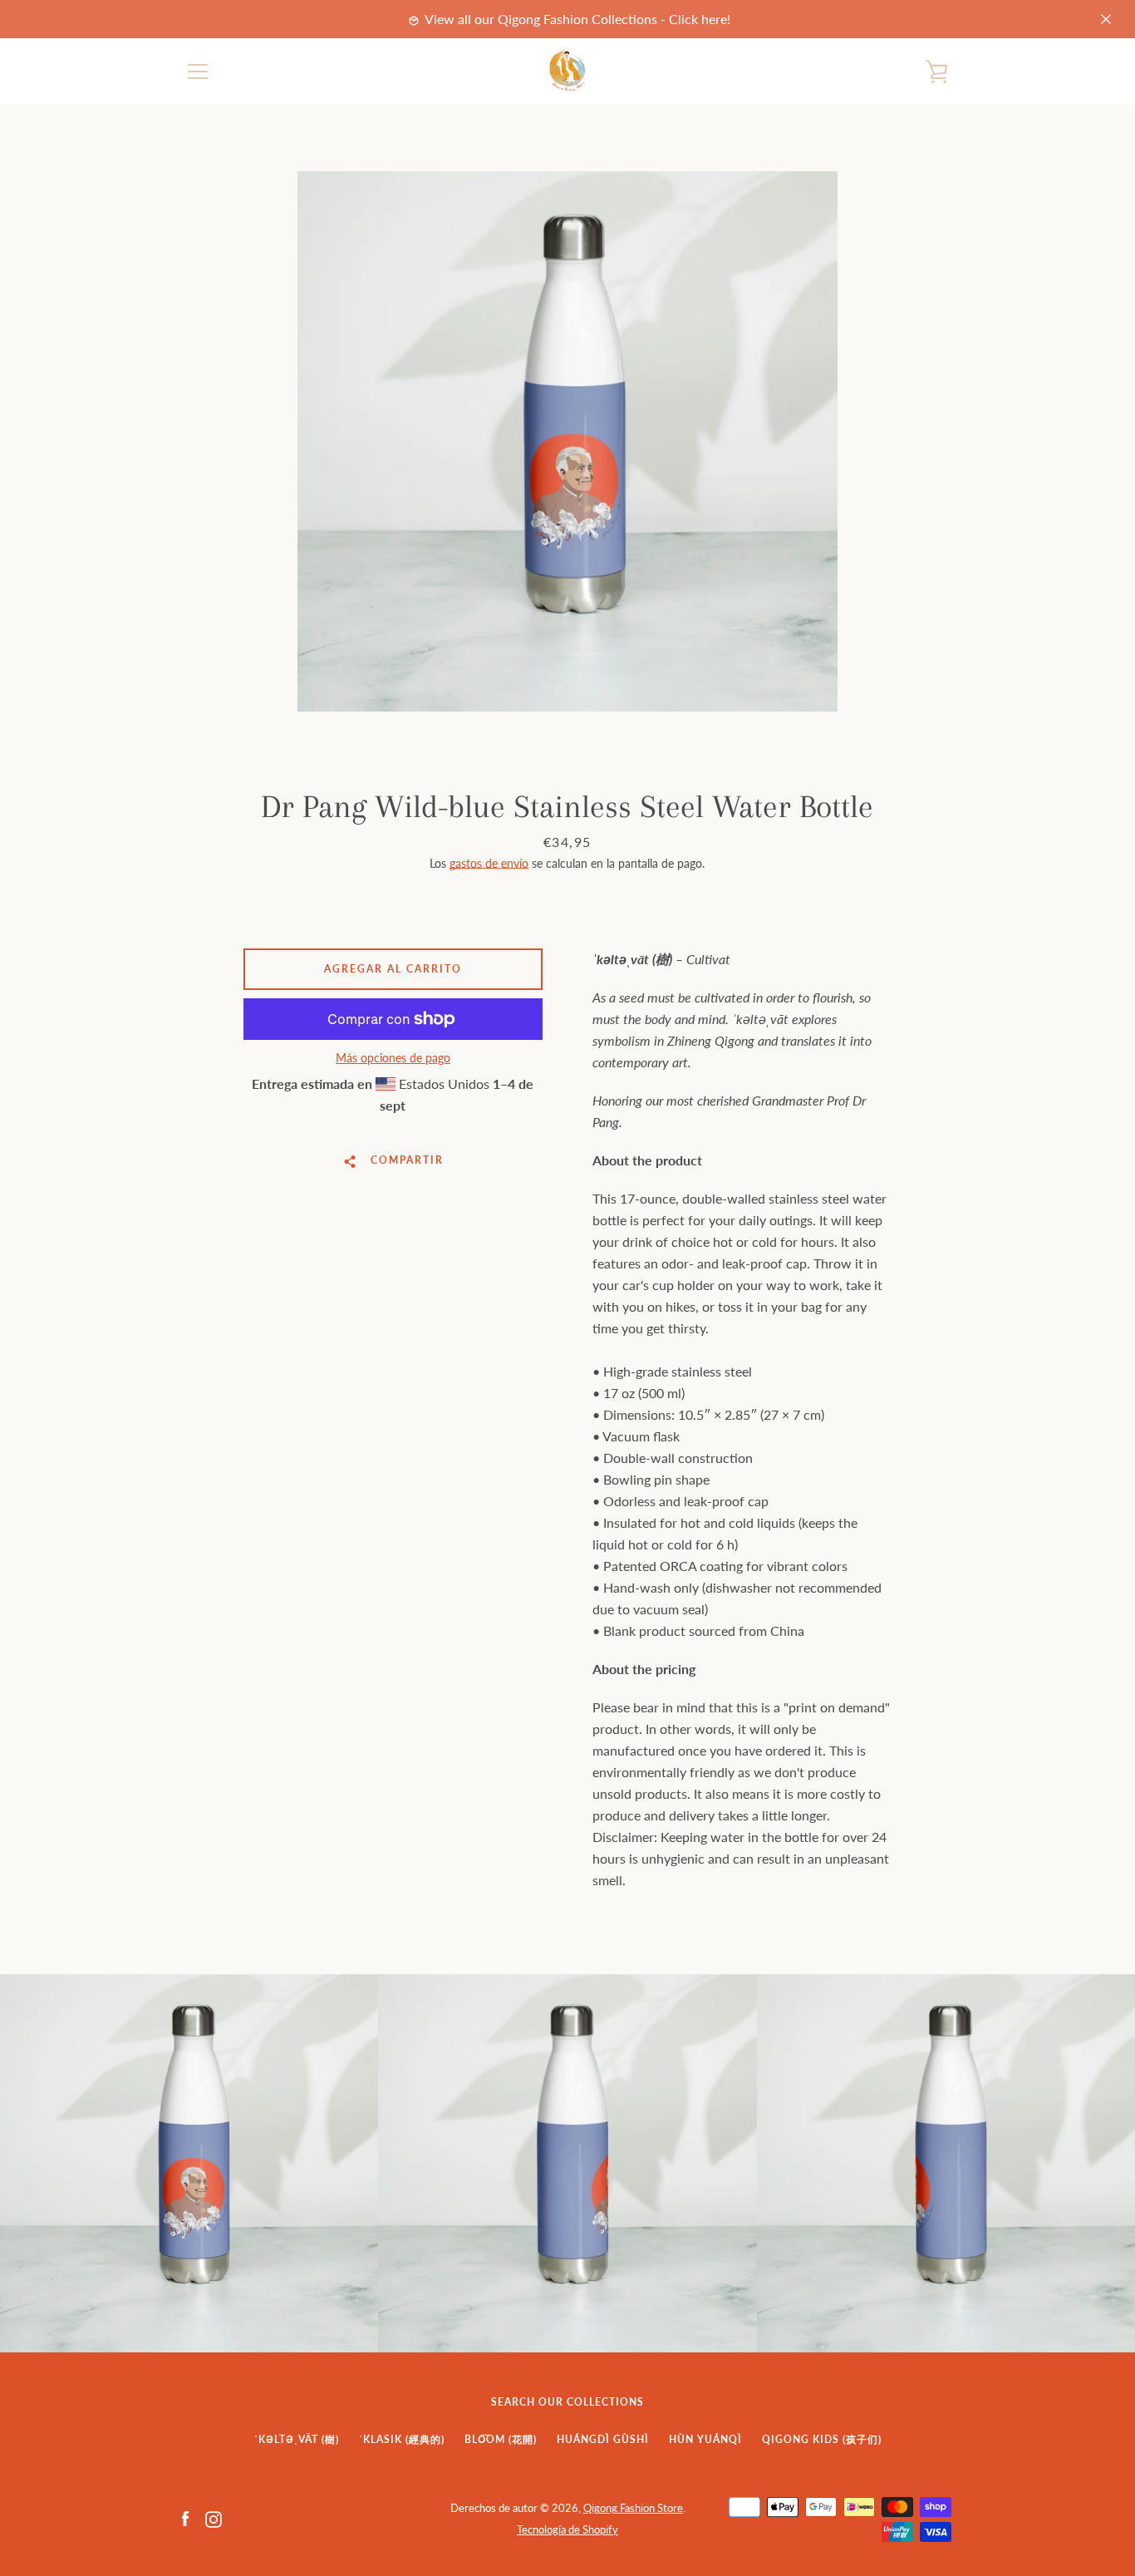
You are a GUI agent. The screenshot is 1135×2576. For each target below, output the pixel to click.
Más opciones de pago (393, 1058)
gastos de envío (489, 863)
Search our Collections (567, 2402)
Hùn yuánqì (705, 2439)
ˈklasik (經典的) (402, 2439)
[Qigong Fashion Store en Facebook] (185, 2517)
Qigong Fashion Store (633, 2508)
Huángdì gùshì (603, 2439)
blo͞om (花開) (501, 2439)
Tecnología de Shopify (567, 2529)
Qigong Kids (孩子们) (822, 2439)
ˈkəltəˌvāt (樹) (297, 2439)
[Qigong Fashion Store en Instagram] (214, 2517)
